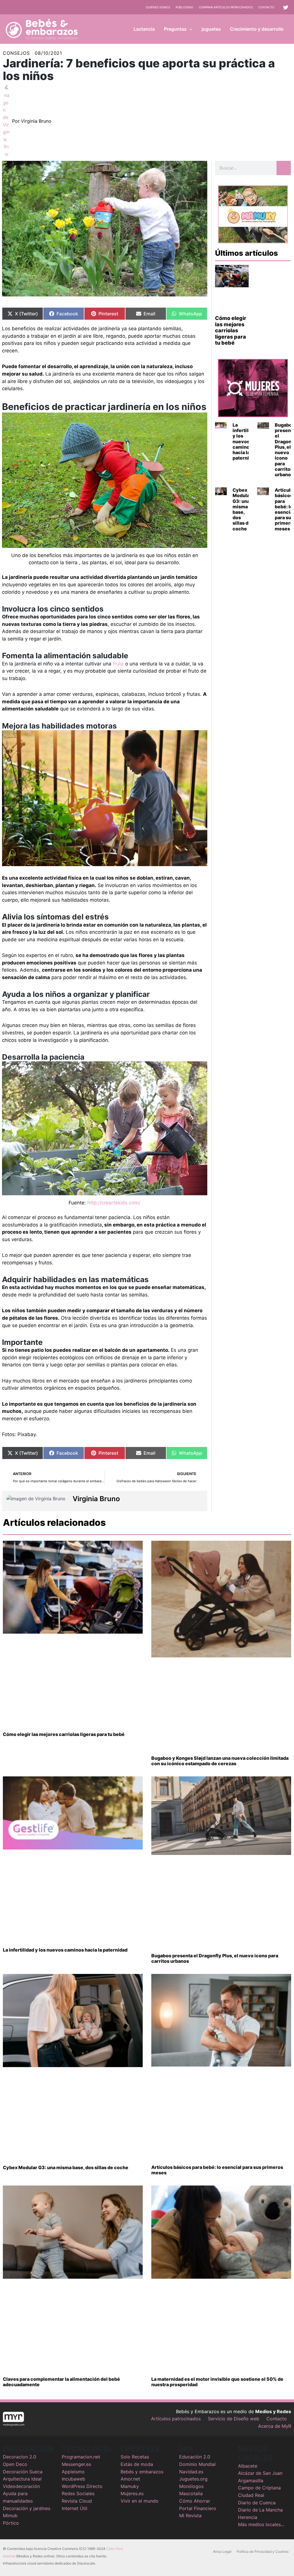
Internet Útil (75, 2508)
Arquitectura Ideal (22, 2479)
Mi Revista (190, 2516)
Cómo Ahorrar (195, 2501)
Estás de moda (137, 2464)
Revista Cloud (77, 2501)
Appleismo (73, 2472)
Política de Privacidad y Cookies (263, 2551)
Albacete (248, 2466)
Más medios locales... (261, 2524)
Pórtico (11, 2523)
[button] (189, 29)
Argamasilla (251, 2481)
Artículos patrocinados (176, 2419)
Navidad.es (191, 2472)
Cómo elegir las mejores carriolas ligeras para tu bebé (231, 330)
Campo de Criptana (259, 2488)
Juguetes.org (193, 2479)
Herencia (248, 2517)
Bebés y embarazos (142, 2472)
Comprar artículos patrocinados (226, 7)
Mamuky (130, 2486)
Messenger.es (76, 2464)
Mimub (10, 2516)
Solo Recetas (135, 2457)
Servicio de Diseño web (234, 2419)
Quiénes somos (158, 7)
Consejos (16, 53)
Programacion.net (81, 2457)
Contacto (266, 7)
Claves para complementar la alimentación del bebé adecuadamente (61, 2382)
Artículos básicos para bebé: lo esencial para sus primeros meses (217, 2170)
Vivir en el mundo (140, 2501)
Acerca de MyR (275, 2426)
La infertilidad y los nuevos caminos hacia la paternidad (245, 441)
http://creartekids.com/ (114, 1203)
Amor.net (130, 2479)
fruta (118, 664)
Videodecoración (21, 2486)
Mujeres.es (132, 2493)
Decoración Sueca (23, 2472)
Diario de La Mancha (260, 2510)
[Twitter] (286, 7)
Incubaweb (73, 2479)
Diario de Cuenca (257, 2503)
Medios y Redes (273, 2411)
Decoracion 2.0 (20, 2457)
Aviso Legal (222, 2551)
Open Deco (15, 2464)
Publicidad (184, 7)
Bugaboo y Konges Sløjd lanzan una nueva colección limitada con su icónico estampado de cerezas (220, 1761)
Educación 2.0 (195, 2457)
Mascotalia (191, 2493)
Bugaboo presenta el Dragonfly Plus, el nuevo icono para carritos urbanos (215, 1958)
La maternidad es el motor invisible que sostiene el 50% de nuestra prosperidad (217, 2382)
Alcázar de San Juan (260, 2473)
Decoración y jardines (27, 2508)
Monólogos (191, 2486)
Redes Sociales (78, 2493)
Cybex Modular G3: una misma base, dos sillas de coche (242, 509)
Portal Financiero (198, 2508)
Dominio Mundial (197, 2464)
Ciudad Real (251, 2495)
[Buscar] (284, 168)
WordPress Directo (82, 2486)
